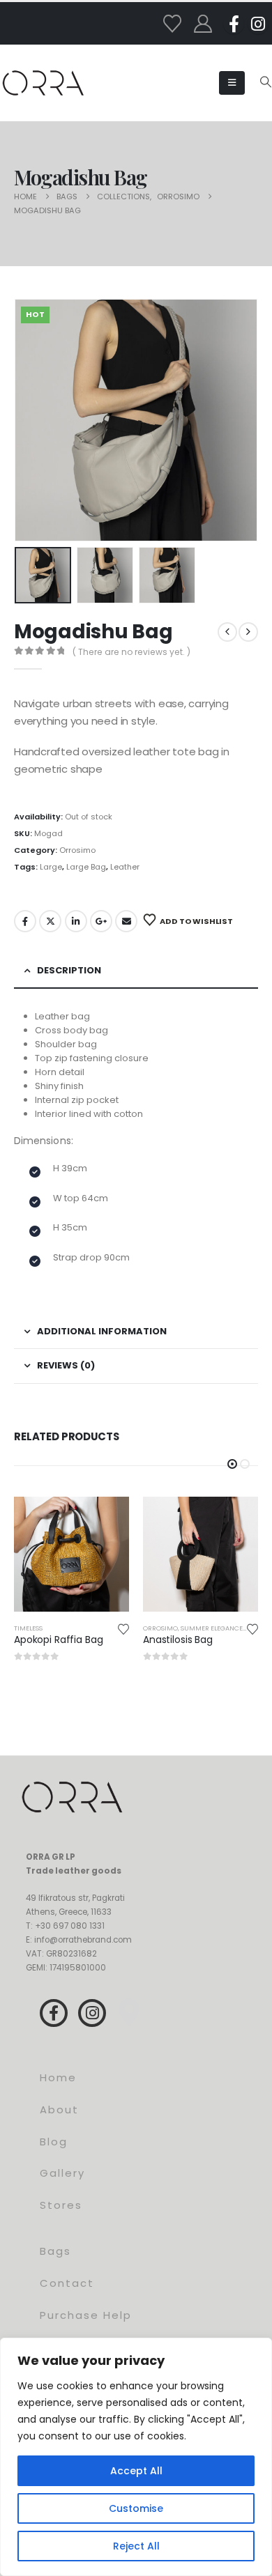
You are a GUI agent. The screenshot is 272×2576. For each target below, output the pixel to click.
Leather (125, 867)
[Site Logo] (43, 83)
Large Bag (86, 867)
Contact (67, 2283)
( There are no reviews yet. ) (131, 652)
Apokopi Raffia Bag (59, 1640)
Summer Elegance (212, 1628)
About (59, 2110)
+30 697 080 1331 (70, 1926)
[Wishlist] (172, 24)
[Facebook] (234, 24)
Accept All (136, 2471)
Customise (136, 2508)
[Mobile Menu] (232, 83)
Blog (54, 2142)
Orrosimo (77, 850)
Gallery (62, 2173)
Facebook (25, 921)
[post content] (71, 1554)
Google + (101, 921)
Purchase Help (86, 2315)
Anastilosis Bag (178, 1640)
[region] (136, 2457)
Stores (61, 2205)
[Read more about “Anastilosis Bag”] (235, 1520)
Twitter (50, 921)
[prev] (227, 632)
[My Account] (203, 24)
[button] (265, 82)
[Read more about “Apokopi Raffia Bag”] (106, 1520)
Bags (55, 2251)
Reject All (136, 2546)
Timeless (28, 1628)
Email (126, 921)
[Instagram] (258, 24)
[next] (248, 632)
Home (58, 2077)
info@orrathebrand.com (83, 1940)
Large (51, 867)
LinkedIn (76, 921)
